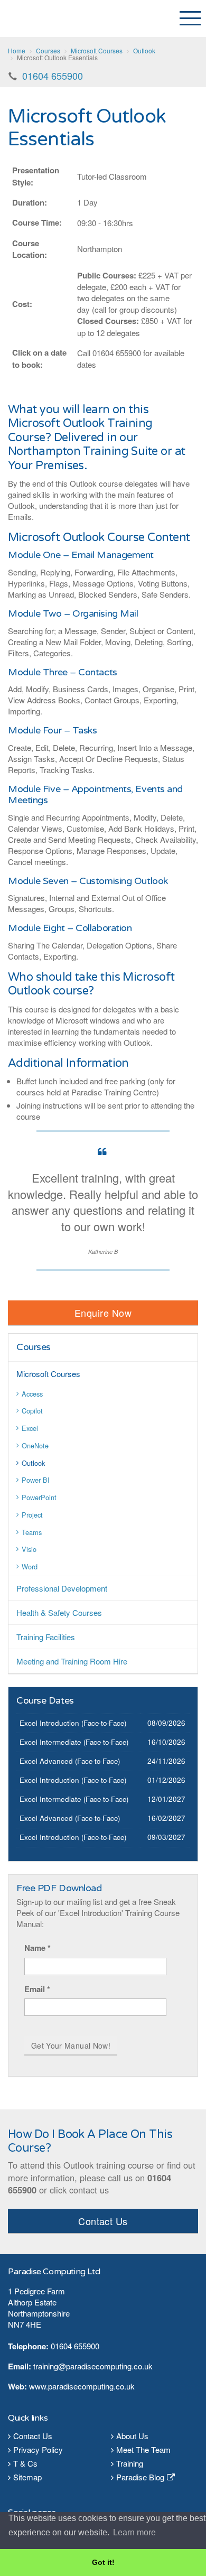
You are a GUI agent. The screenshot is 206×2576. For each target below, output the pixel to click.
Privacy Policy (38, 2449)
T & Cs (25, 2463)
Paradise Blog (140, 2477)
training (46, 2366)
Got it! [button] (103, 2562)
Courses (34, 1347)
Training (130, 2463)
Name (38, 1948)
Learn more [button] (134, 2532)
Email (37, 1989)
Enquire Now (103, 1313)
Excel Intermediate (50, 1742)
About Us (132, 2436)
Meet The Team (143, 2449)
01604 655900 (53, 76)
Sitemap (27, 2477)
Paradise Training (50, 18)
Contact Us (103, 2221)
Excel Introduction (49, 1723)
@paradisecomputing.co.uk (105, 2366)
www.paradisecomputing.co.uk (82, 2386)
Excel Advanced (46, 1761)
